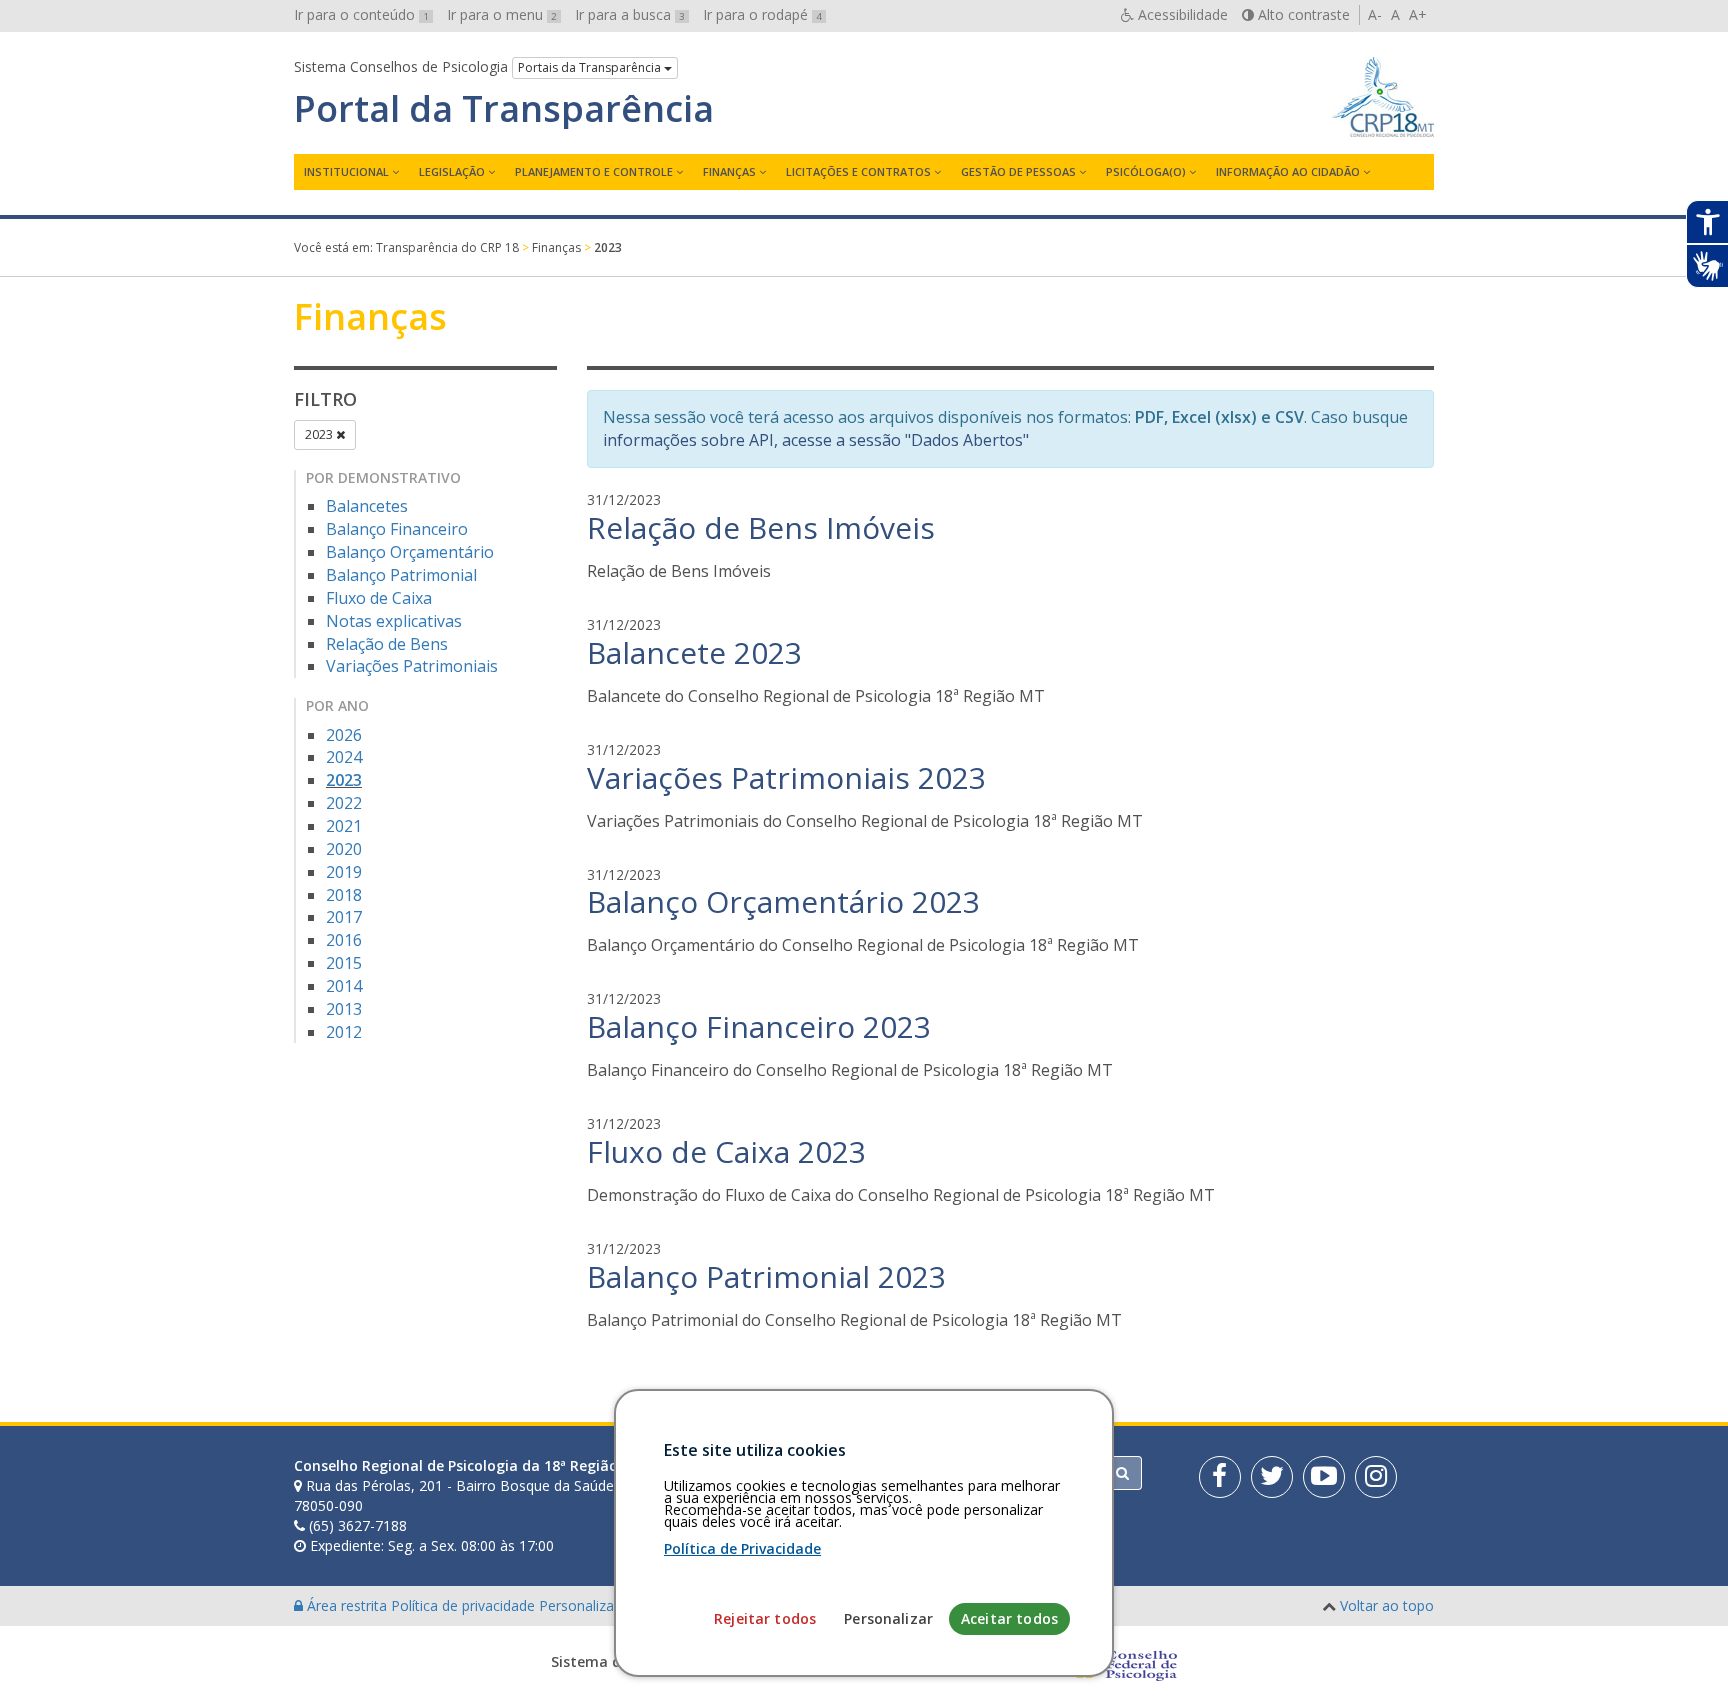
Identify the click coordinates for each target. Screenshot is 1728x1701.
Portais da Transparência (591, 67)
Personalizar (888, 1618)
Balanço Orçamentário (410, 552)
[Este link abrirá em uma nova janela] (1220, 1477)
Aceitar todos (1009, 1618)
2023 (320, 434)
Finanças (729, 171)
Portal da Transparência (504, 109)
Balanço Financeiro (397, 529)
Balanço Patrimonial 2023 (766, 1276)
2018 (344, 895)
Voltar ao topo (1387, 1605)
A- (1375, 14)
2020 (344, 849)
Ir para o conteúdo (361, 14)
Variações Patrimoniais (412, 666)
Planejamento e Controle (594, 171)
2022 (344, 803)
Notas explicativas (394, 621)
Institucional (346, 171)
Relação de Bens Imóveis (761, 527)
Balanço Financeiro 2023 (759, 1026)
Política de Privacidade (742, 1548)
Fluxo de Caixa (379, 598)
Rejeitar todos (765, 1618)
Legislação (452, 171)
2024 (344, 757)
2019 (344, 872)
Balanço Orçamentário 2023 (783, 901)
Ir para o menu (502, 14)
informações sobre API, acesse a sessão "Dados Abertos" (816, 440)
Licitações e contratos (858, 171)
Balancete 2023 (694, 652)
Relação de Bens (387, 644)
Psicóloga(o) (1146, 171)
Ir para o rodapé (762, 14)
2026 (344, 735)
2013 (344, 1009)
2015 (344, 963)
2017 (344, 917)
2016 (344, 940)
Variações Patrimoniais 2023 (786, 777)
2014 (344, 986)
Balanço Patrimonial (401, 575)
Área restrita (347, 1605)
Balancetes (367, 506)
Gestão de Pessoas (1018, 171)
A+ (1418, 14)
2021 (344, 826)
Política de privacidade (465, 1605)
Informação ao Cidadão (1288, 171)
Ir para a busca (630, 14)
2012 (344, 1032)
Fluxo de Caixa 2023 (726, 1151)
